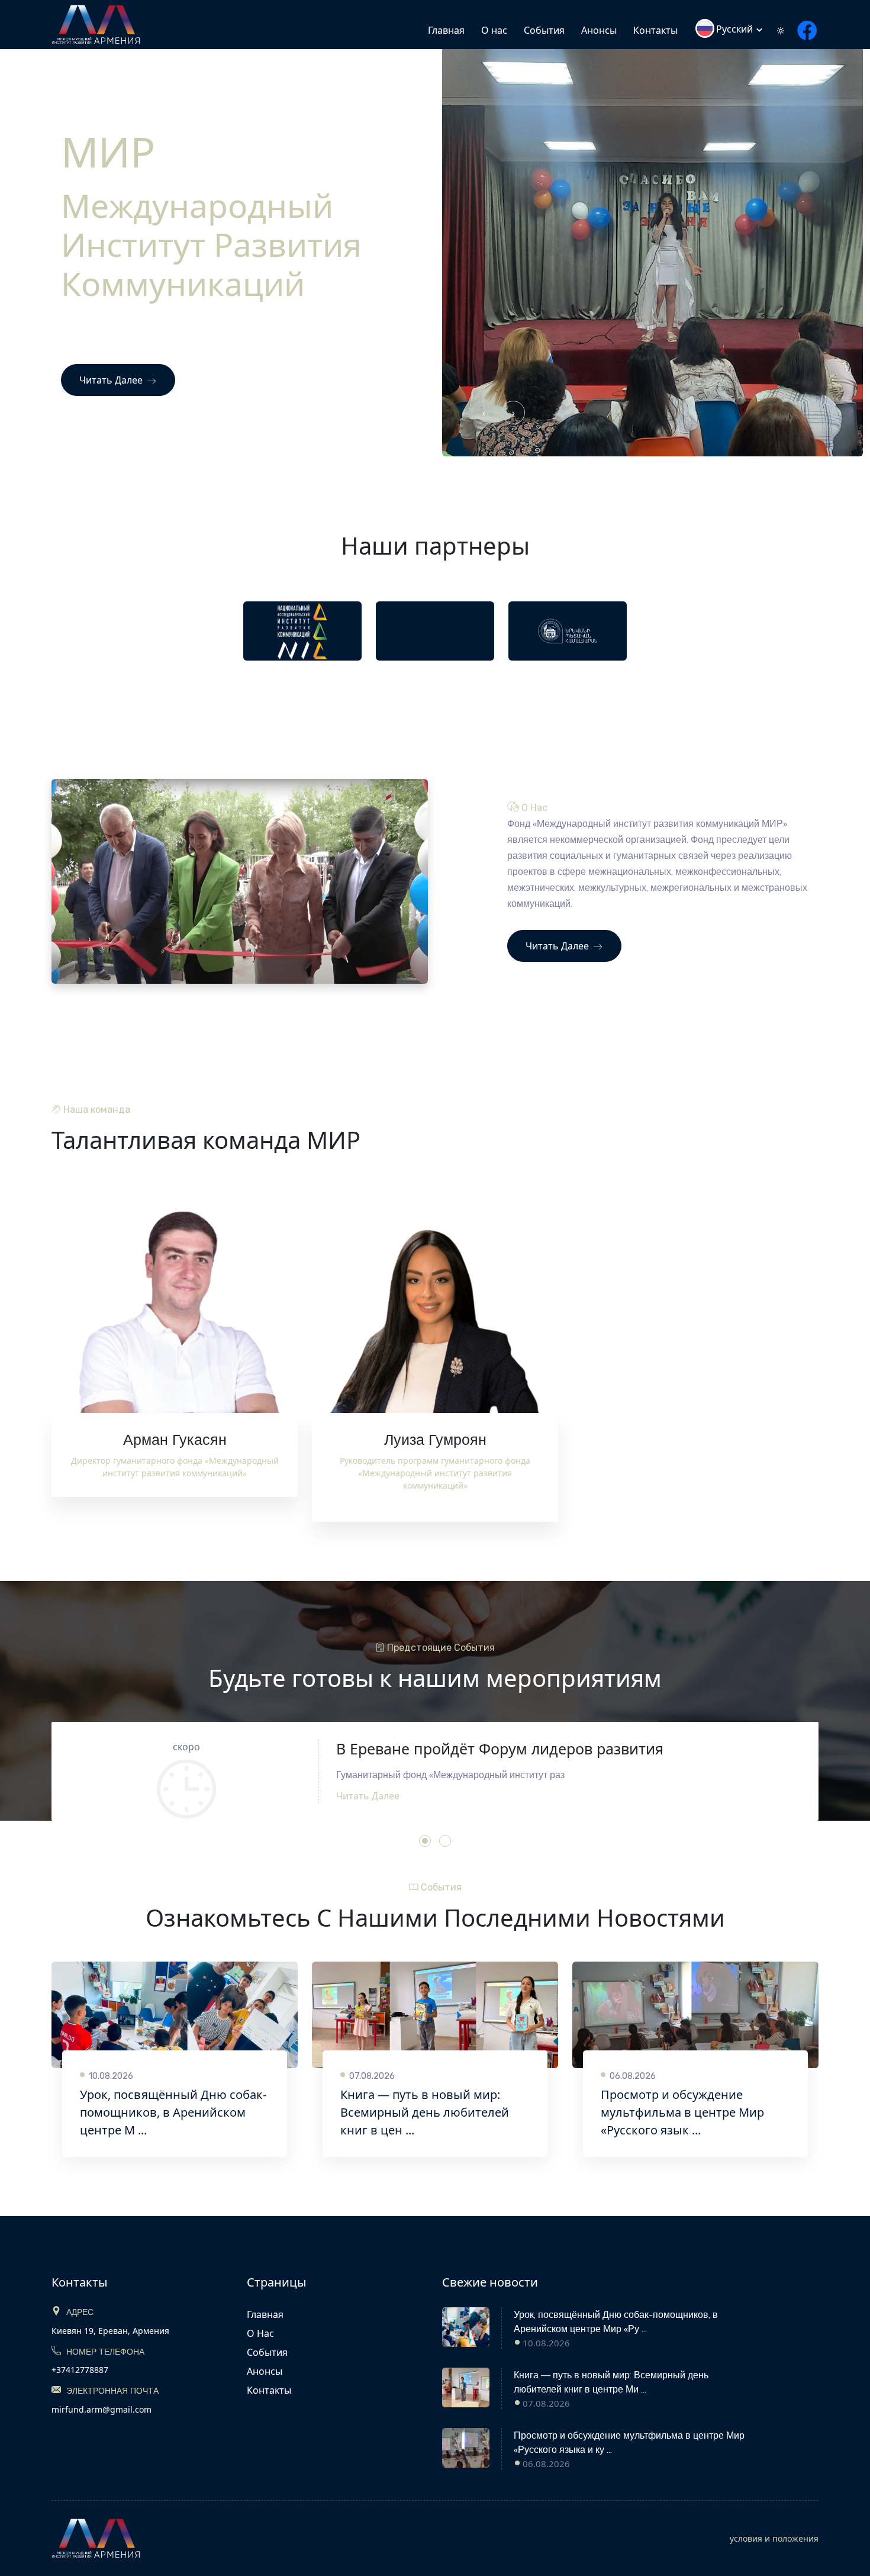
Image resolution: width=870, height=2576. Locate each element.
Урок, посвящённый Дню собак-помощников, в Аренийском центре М (173, 2112)
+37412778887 (80, 2370)
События (544, 30)
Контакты (655, 30)
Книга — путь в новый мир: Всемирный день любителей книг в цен (425, 2112)
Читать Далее (112, 380)
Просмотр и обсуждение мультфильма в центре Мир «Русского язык (682, 2112)
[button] (425, 1841)
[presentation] (484, 413)
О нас (494, 30)
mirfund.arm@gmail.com (101, 2409)
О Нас (260, 2333)
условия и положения (774, 2538)
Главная (446, 30)
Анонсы (599, 30)
